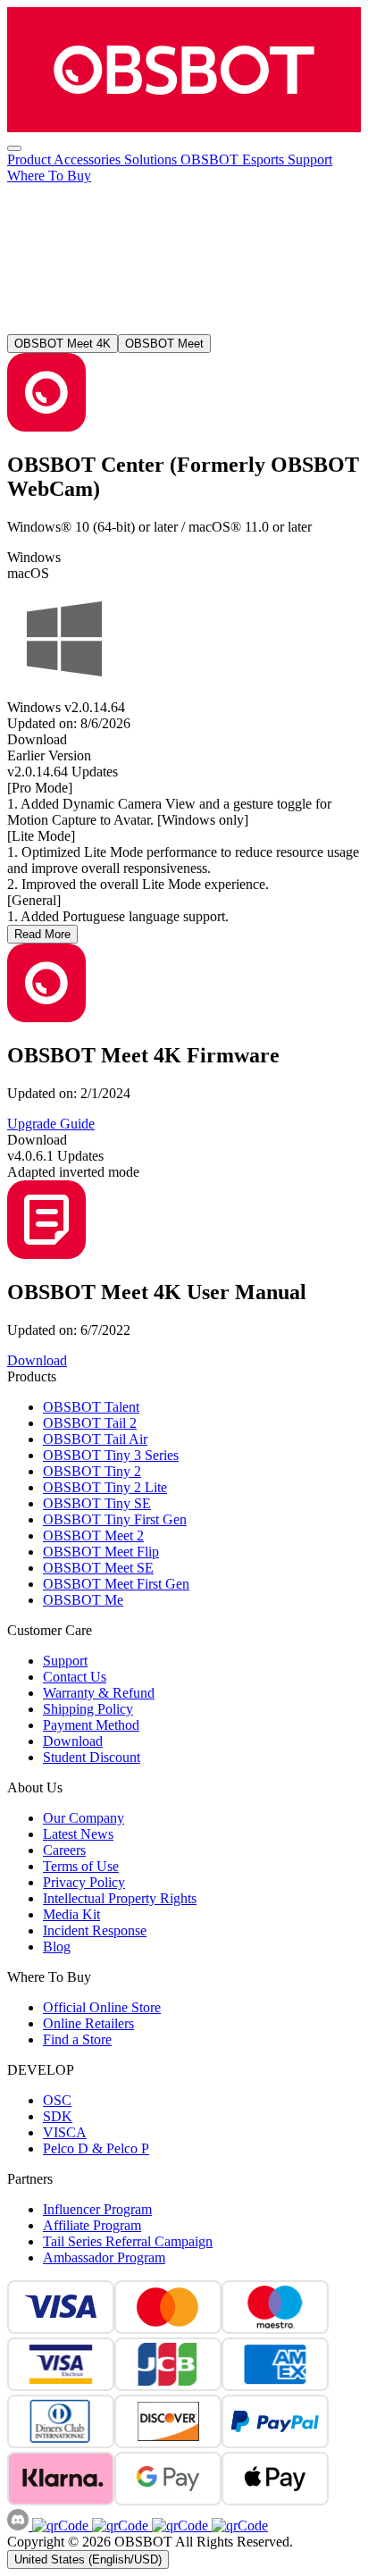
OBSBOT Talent (91, 1407)
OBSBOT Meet (164, 344)
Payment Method (91, 1725)
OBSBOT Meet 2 (93, 1536)
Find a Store (77, 2039)
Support (310, 159)
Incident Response (95, 1930)
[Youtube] (178, 2526)
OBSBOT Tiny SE (97, 1503)
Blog (57, 1947)
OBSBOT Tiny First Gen (115, 1519)
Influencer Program (97, 2209)
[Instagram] (118, 2526)
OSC (57, 2100)
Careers (64, 1850)
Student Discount (92, 1757)
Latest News (78, 1834)
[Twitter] (238, 2526)
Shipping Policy (88, 1709)
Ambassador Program (104, 2257)
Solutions (152, 159)
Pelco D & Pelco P (96, 2148)
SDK (58, 2116)
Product (30, 159)
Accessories (89, 159)
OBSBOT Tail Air (95, 1439)
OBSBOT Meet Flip (101, 1552)
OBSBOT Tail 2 (90, 1423)
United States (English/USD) (88, 2559)
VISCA (65, 2132)
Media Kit (71, 1914)
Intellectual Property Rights (120, 1898)
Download (73, 1741)
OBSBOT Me (83, 1600)
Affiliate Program (92, 2225)
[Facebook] (60, 2526)
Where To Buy (49, 176)
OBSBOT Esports (234, 159)
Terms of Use (81, 1866)
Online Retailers (88, 2023)
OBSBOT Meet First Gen (116, 1584)
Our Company (84, 1818)
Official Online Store (102, 2007)
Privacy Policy (84, 1882)
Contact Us (75, 1677)
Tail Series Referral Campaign (128, 2241)
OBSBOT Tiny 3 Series (111, 1455)
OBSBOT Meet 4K (63, 344)
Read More (42, 934)
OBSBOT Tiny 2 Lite (105, 1487)
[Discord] (20, 2526)
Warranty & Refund (99, 1693)
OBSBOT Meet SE (98, 1568)
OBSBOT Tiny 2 (92, 1471)
